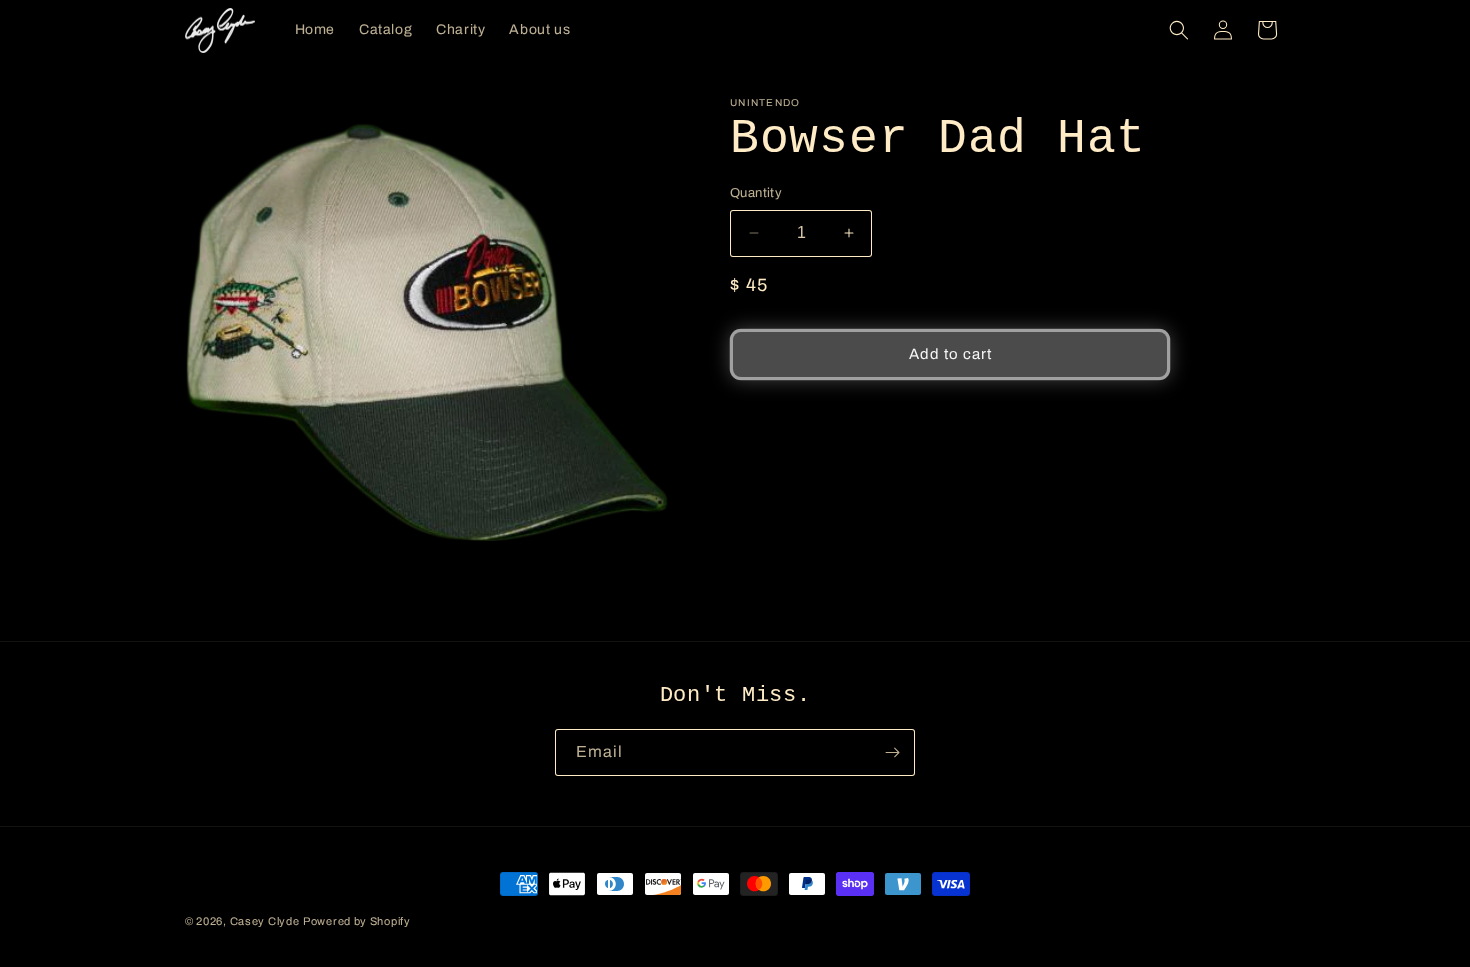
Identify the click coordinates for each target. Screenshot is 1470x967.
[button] (1179, 30)
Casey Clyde (265, 921)
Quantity (756, 193)
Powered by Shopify (357, 921)
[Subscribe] (892, 752)
